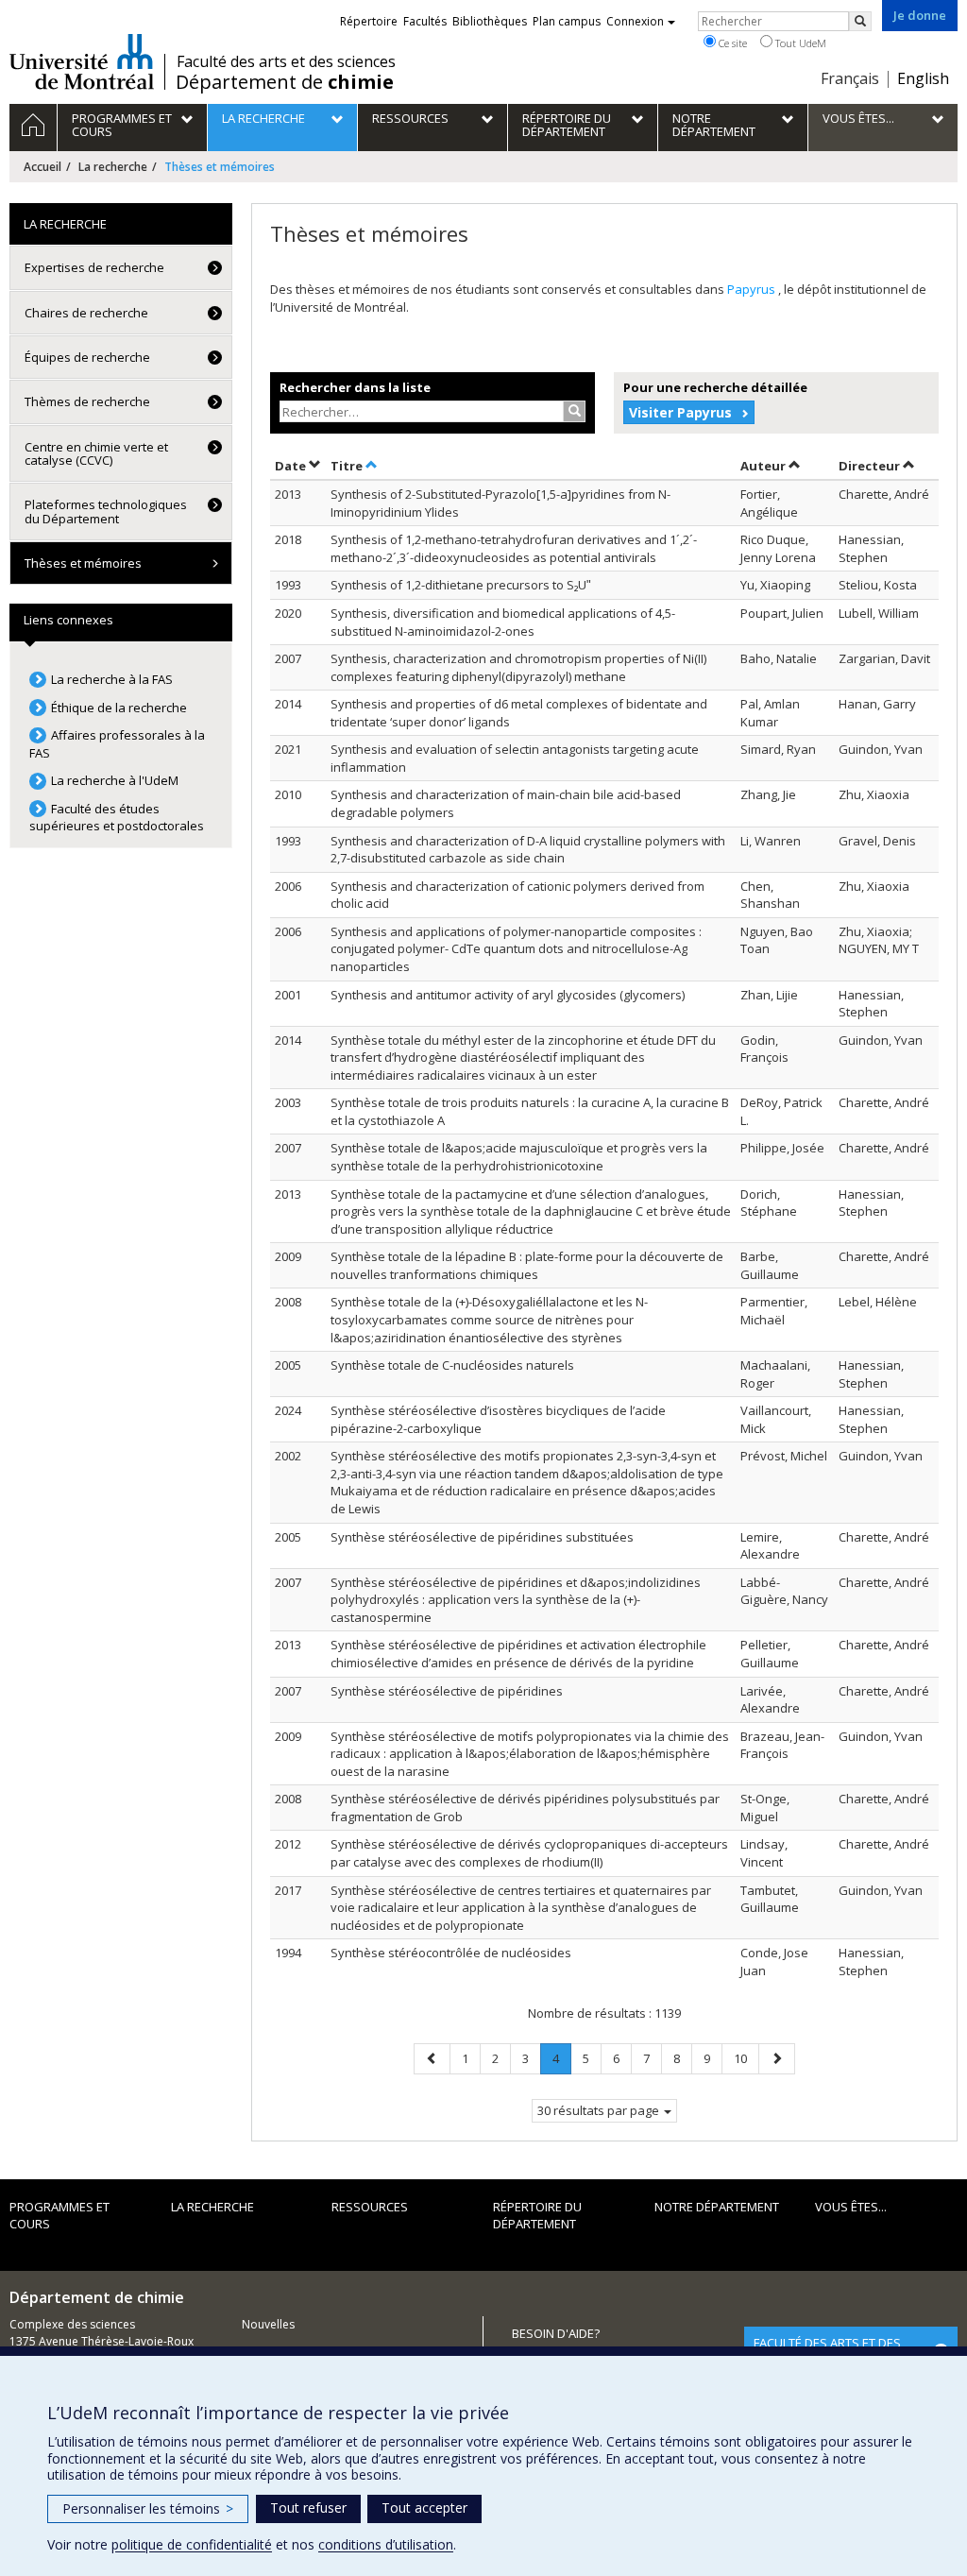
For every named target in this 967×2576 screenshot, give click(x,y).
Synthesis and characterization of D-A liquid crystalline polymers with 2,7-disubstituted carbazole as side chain (528, 850)
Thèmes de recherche (87, 401)
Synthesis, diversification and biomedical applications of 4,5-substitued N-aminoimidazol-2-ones (503, 622)
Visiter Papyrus (680, 412)
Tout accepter (424, 2508)
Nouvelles (268, 2324)
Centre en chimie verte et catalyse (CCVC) (96, 453)
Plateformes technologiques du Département (106, 511)
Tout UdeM (799, 43)
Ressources (370, 2207)
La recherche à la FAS (112, 679)
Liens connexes (68, 620)
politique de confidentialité (192, 2544)
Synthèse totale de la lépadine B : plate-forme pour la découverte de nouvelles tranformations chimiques (527, 1265)
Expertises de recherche (94, 267)
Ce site (731, 43)
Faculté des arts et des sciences (286, 61)
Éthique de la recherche (119, 708)
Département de (285, 82)
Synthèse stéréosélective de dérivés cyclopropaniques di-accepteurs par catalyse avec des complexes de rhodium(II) (529, 1853)
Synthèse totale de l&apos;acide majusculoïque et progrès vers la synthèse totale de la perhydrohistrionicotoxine (519, 1157)
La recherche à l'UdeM (115, 780)
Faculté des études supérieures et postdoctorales (117, 818)
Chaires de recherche (86, 313)
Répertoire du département (537, 2216)
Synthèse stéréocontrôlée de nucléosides (451, 1953)
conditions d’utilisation (386, 2544)
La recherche (113, 167)
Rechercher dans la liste (355, 387)
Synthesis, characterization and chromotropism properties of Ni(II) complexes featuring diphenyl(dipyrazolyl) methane (518, 667)
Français (850, 78)
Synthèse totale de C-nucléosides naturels (452, 1365)
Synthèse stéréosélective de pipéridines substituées (482, 1537)
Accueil (42, 167)
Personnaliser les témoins (148, 2508)
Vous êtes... (851, 2207)
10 (746, 2058)
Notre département (717, 2207)
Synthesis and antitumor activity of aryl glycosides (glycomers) (508, 995)
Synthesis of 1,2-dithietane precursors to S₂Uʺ (461, 585)
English (923, 78)
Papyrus (753, 289)
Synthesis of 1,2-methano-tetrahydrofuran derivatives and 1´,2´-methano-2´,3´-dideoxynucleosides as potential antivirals (514, 548)
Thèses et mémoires (83, 563)
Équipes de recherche (87, 357)
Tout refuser (308, 2508)
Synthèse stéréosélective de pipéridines (447, 1691)
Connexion (635, 21)
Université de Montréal (82, 61)
